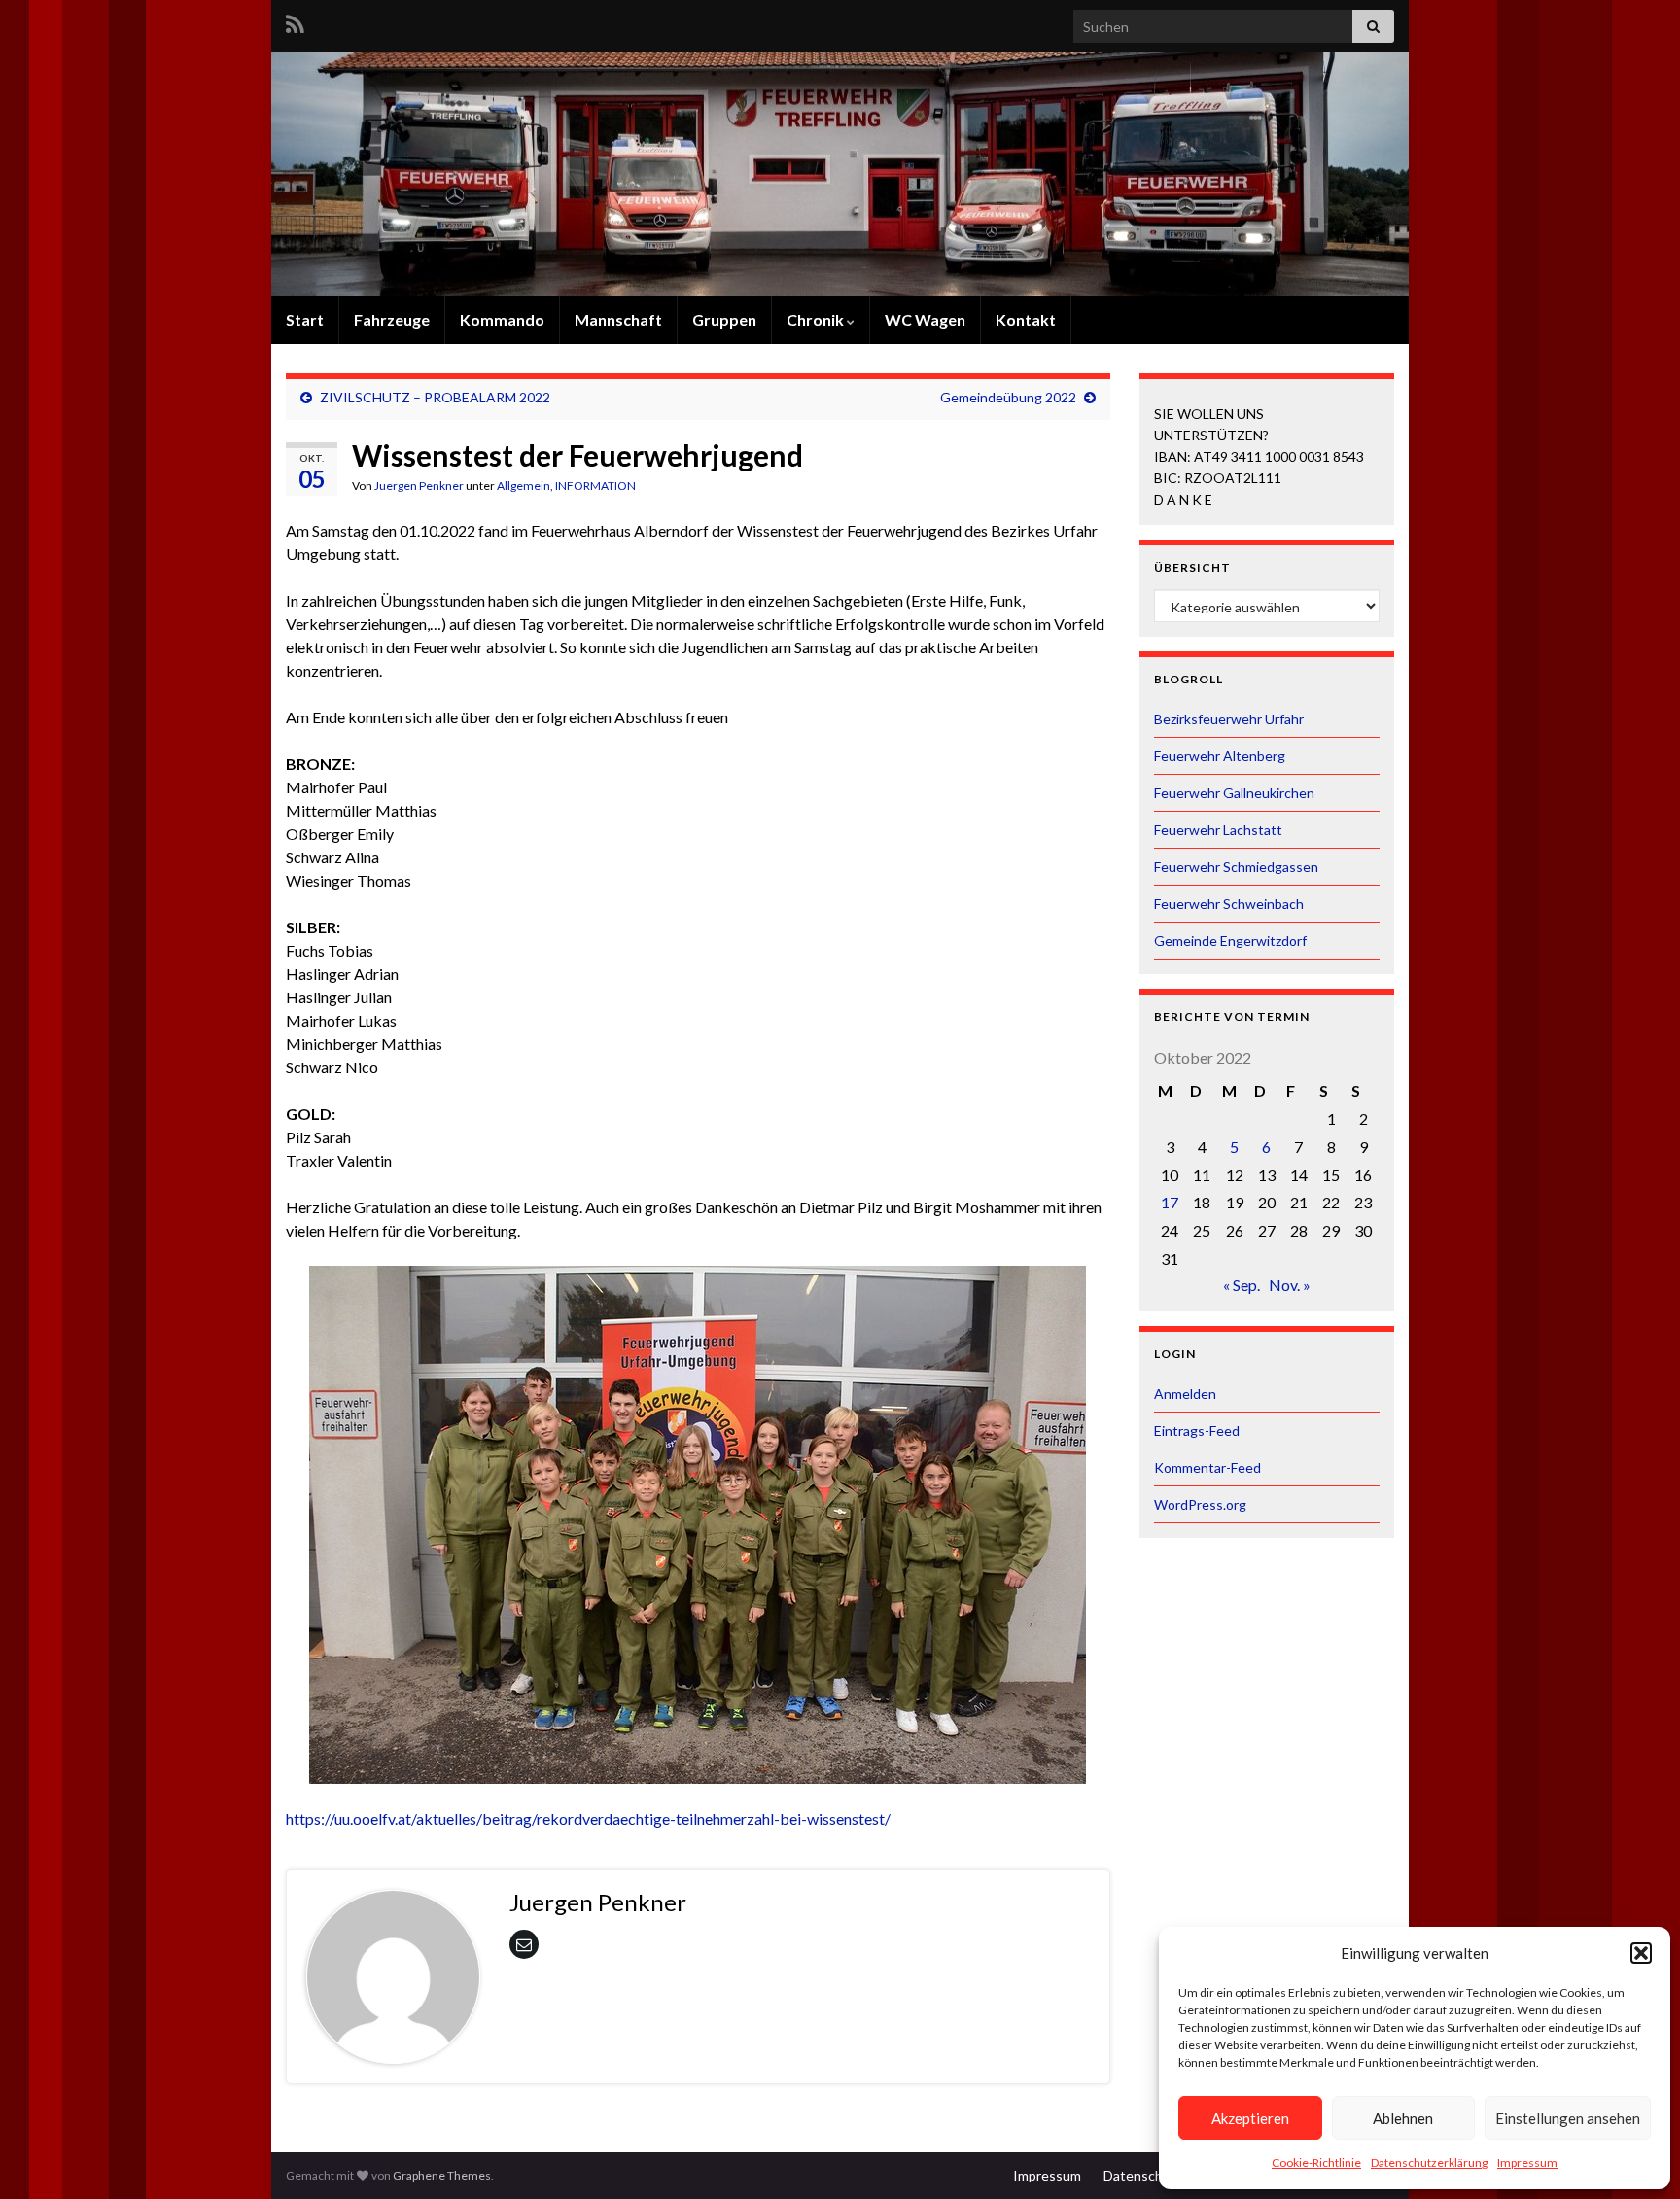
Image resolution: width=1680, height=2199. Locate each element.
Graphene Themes (442, 2175)
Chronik (817, 319)
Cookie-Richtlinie (1316, 2163)
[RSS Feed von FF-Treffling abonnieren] (295, 21)
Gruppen (724, 319)
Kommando (502, 319)
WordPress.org (1200, 1504)
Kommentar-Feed (1207, 1467)
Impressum (1527, 2163)
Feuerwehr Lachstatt (1218, 830)
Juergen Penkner (419, 486)
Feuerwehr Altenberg (1220, 756)
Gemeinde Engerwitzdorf (1230, 941)
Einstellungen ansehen (1568, 2118)
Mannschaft (618, 319)
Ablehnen (1403, 2118)
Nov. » (1290, 1285)
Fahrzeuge (392, 319)
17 (1170, 1202)
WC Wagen (925, 319)
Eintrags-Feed (1197, 1431)
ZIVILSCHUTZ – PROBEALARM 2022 (435, 397)
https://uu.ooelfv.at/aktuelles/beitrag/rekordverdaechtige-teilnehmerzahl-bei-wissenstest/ (588, 1818)
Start (305, 319)
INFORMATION (595, 486)
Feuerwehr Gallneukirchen (1234, 793)
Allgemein (524, 486)
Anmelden (1185, 1394)
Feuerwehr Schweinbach (1229, 904)
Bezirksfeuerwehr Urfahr (1229, 719)
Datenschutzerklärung (1429, 2163)
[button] (1641, 1953)
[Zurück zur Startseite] (840, 174)
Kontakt (1026, 319)
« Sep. (1242, 1285)
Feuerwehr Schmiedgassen (1236, 867)
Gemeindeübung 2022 (1008, 397)
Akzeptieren (1250, 2118)
